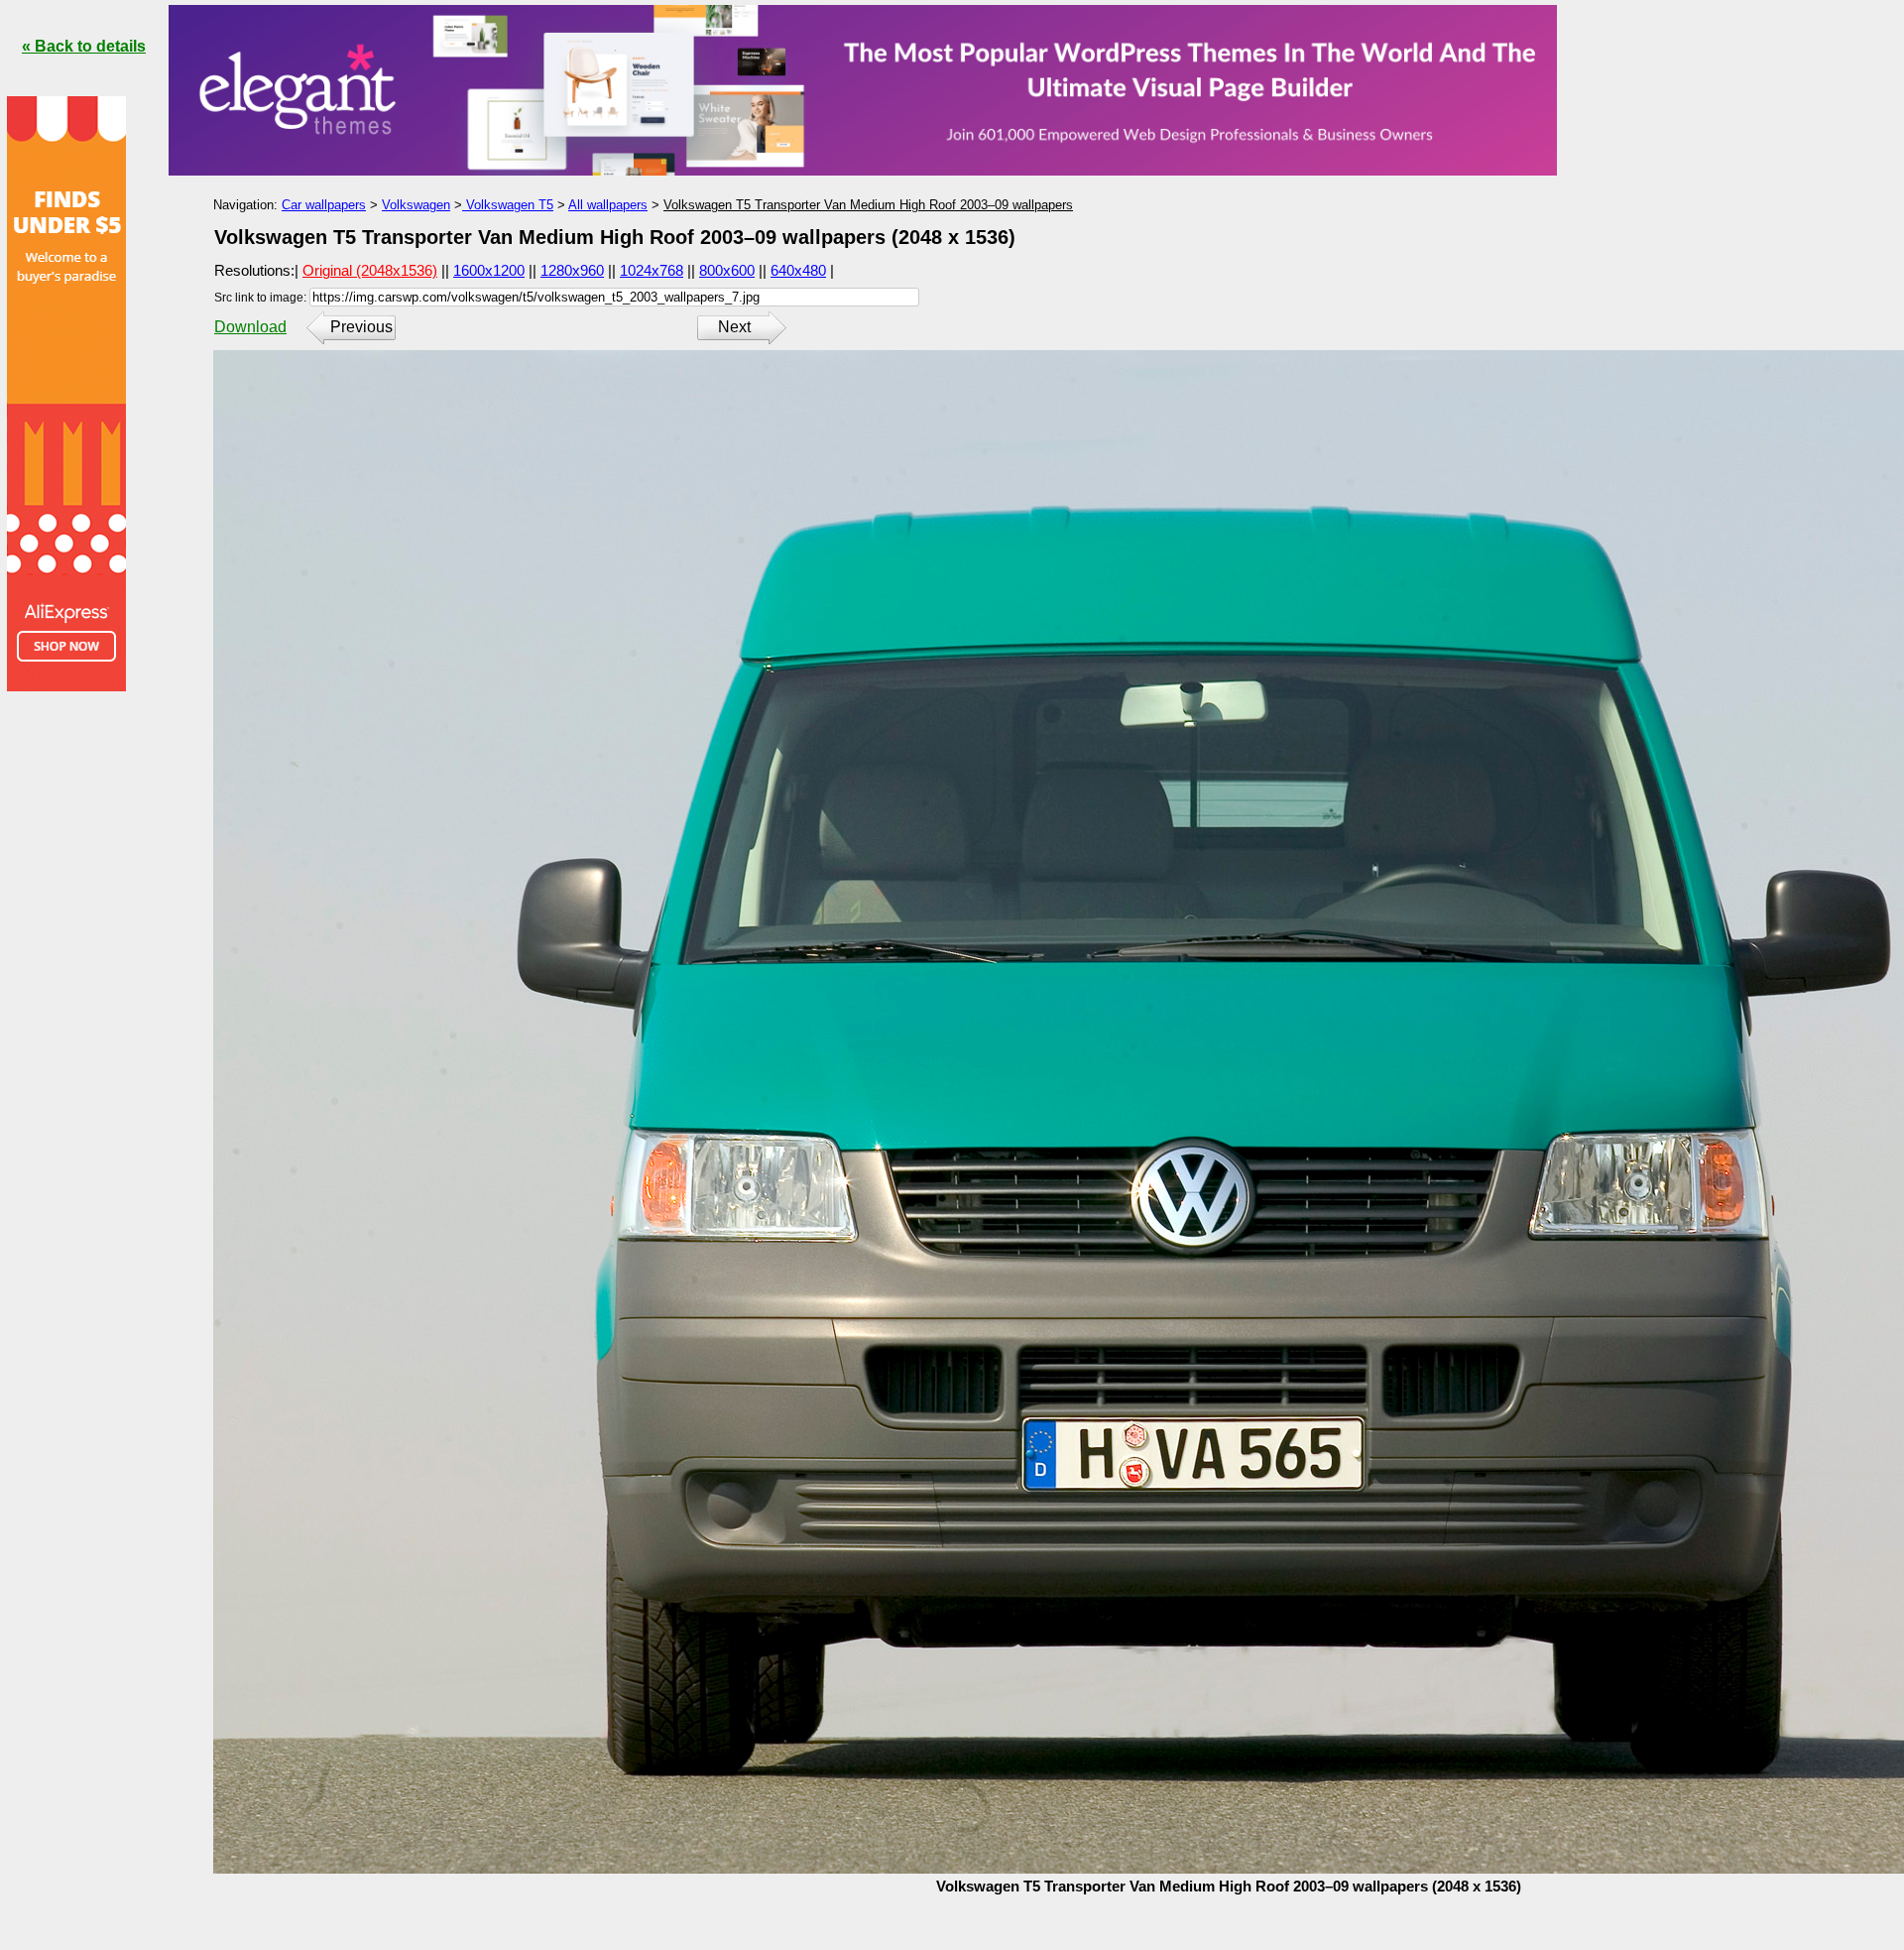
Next (734, 327)
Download (250, 327)
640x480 (798, 270)
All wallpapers (608, 205)
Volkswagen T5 (508, 205)
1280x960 (572, 270)
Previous (361, 327)
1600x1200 (489, 270)
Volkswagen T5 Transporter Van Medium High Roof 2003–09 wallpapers (868, 205)
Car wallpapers (324, 205)
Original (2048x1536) (370, 270)
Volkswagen (416, 205)
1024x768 (652, 270)
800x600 (727, 270)
